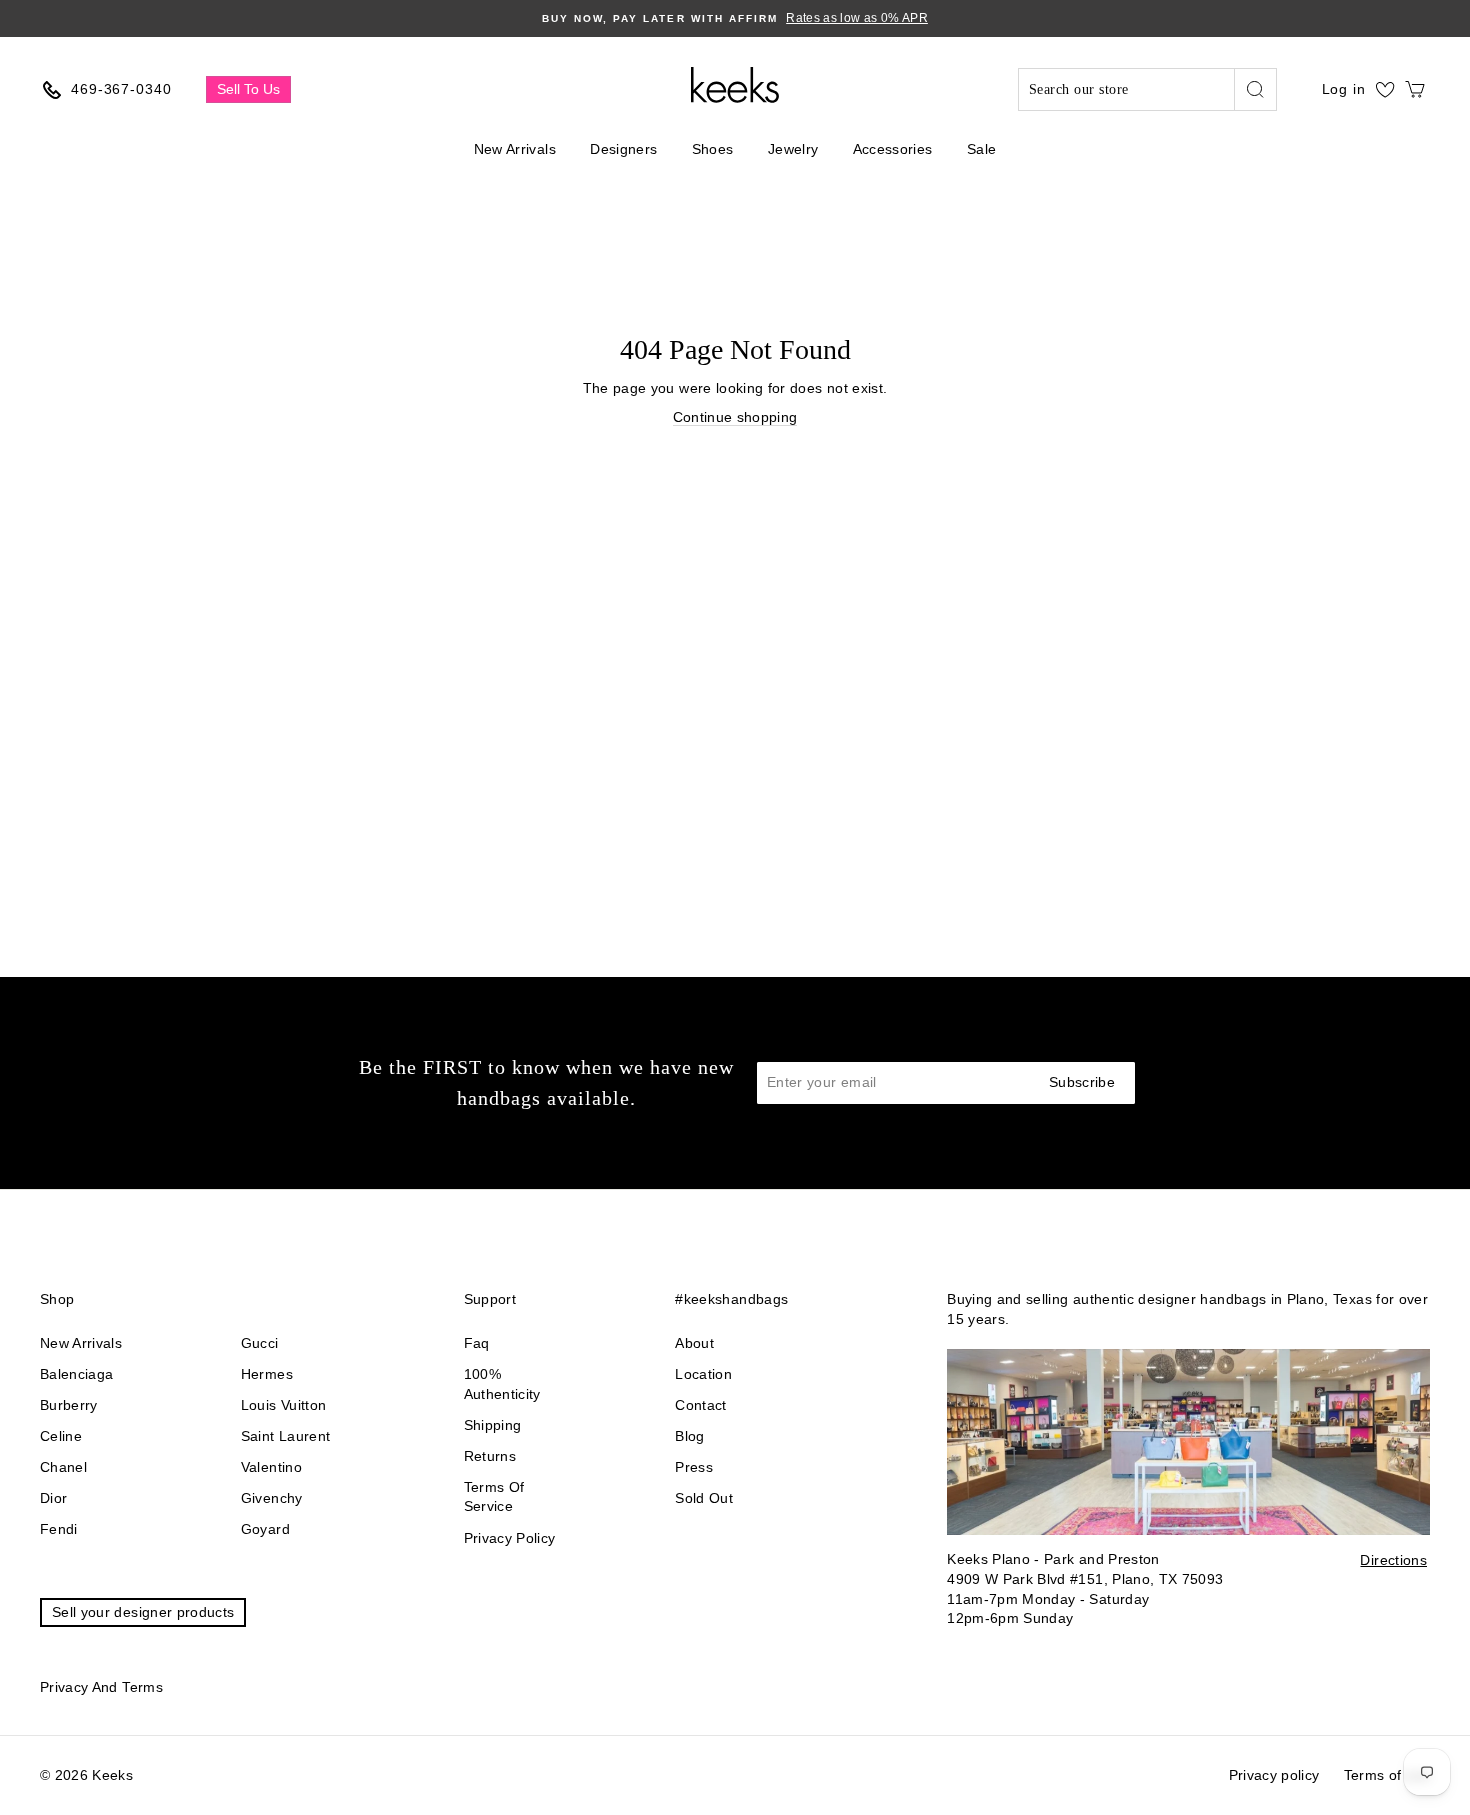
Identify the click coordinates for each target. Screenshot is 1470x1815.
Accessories (893, 149)
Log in (1344, 89)
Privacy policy (510, 1538)
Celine (61, 1436)
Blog (689, 1436)
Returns (490, 1456)
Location (703, 1374)
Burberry (69, 1405)
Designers (623, 149)
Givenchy (272, 1498)
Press (694, 1467)
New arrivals (81, 1343)
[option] (735, 18)
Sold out (704, 1498)
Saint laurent (286, 1436)
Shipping (493, 1425)
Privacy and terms (101, 1687)
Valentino (271, 1467)
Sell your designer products (143, 1612)
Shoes (713, 149)
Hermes (267, 1374)
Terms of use (1387, 1775)
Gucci (260, 1343)
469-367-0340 (121, 89)
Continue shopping (735, 417)
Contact (700, 1405)
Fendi (59, 1529)
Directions (1393, 1560)
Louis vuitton (284, 1405)
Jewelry (793, 149)
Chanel (63, 1467)
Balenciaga (77, 1374)
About (694, 1343)
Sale (981, 149)
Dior (53, 1498)
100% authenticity (502, 1384)
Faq (477, 1343)
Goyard (265, 1529)
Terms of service (494, 1497)
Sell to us (248, 89)
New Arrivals (515, 149)
